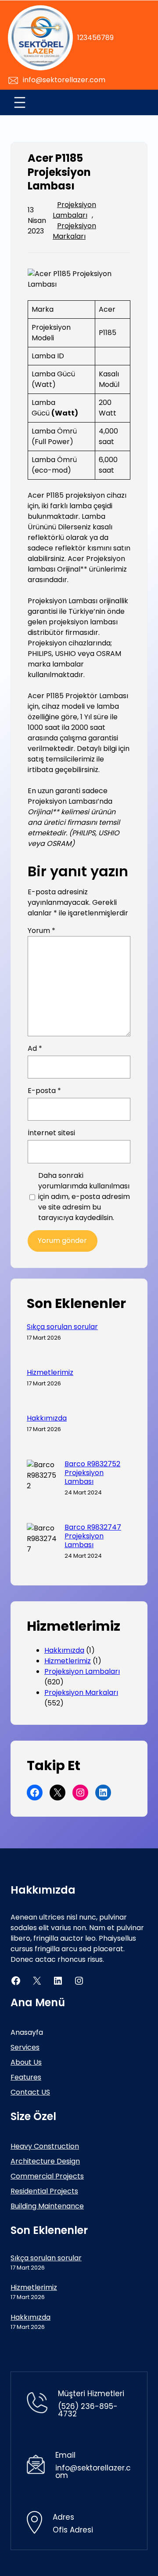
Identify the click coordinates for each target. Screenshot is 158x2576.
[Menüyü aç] (20, 102)
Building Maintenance (47, 2206)
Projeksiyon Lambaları (74, 210)
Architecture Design (45, 2161)
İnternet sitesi (51, 1133)
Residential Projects (44, 2191)
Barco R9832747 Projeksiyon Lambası (93, 1536)
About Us (26, 2062)
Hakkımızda (47, 1418)
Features (26, 2077)
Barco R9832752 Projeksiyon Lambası (92, 1473)
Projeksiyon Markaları (74, 231)
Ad (35, 1048)
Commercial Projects (47, 2176)
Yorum (41, 931)
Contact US (30, 2092)
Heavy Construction (45, 2146)
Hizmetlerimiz (50, 1373)
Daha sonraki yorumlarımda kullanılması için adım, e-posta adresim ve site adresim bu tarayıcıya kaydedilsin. (84, 1197)
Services (25, 2047)
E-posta (44, 1091)
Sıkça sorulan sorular (62, 1327)
